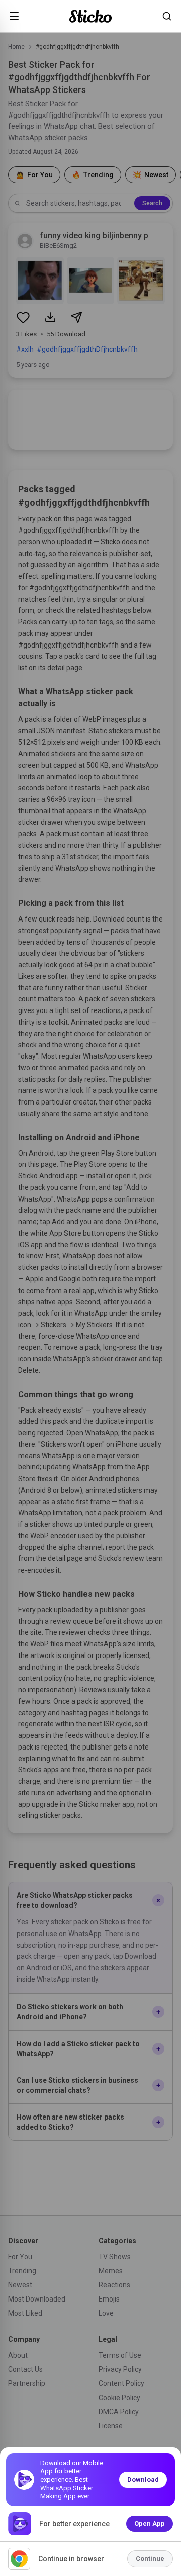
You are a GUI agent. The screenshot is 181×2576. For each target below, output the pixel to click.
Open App (150, 2523)
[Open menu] (14, 16)
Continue (150, 2559)
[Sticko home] (90, 16)
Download (143, 2480)
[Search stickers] (167, 16)
